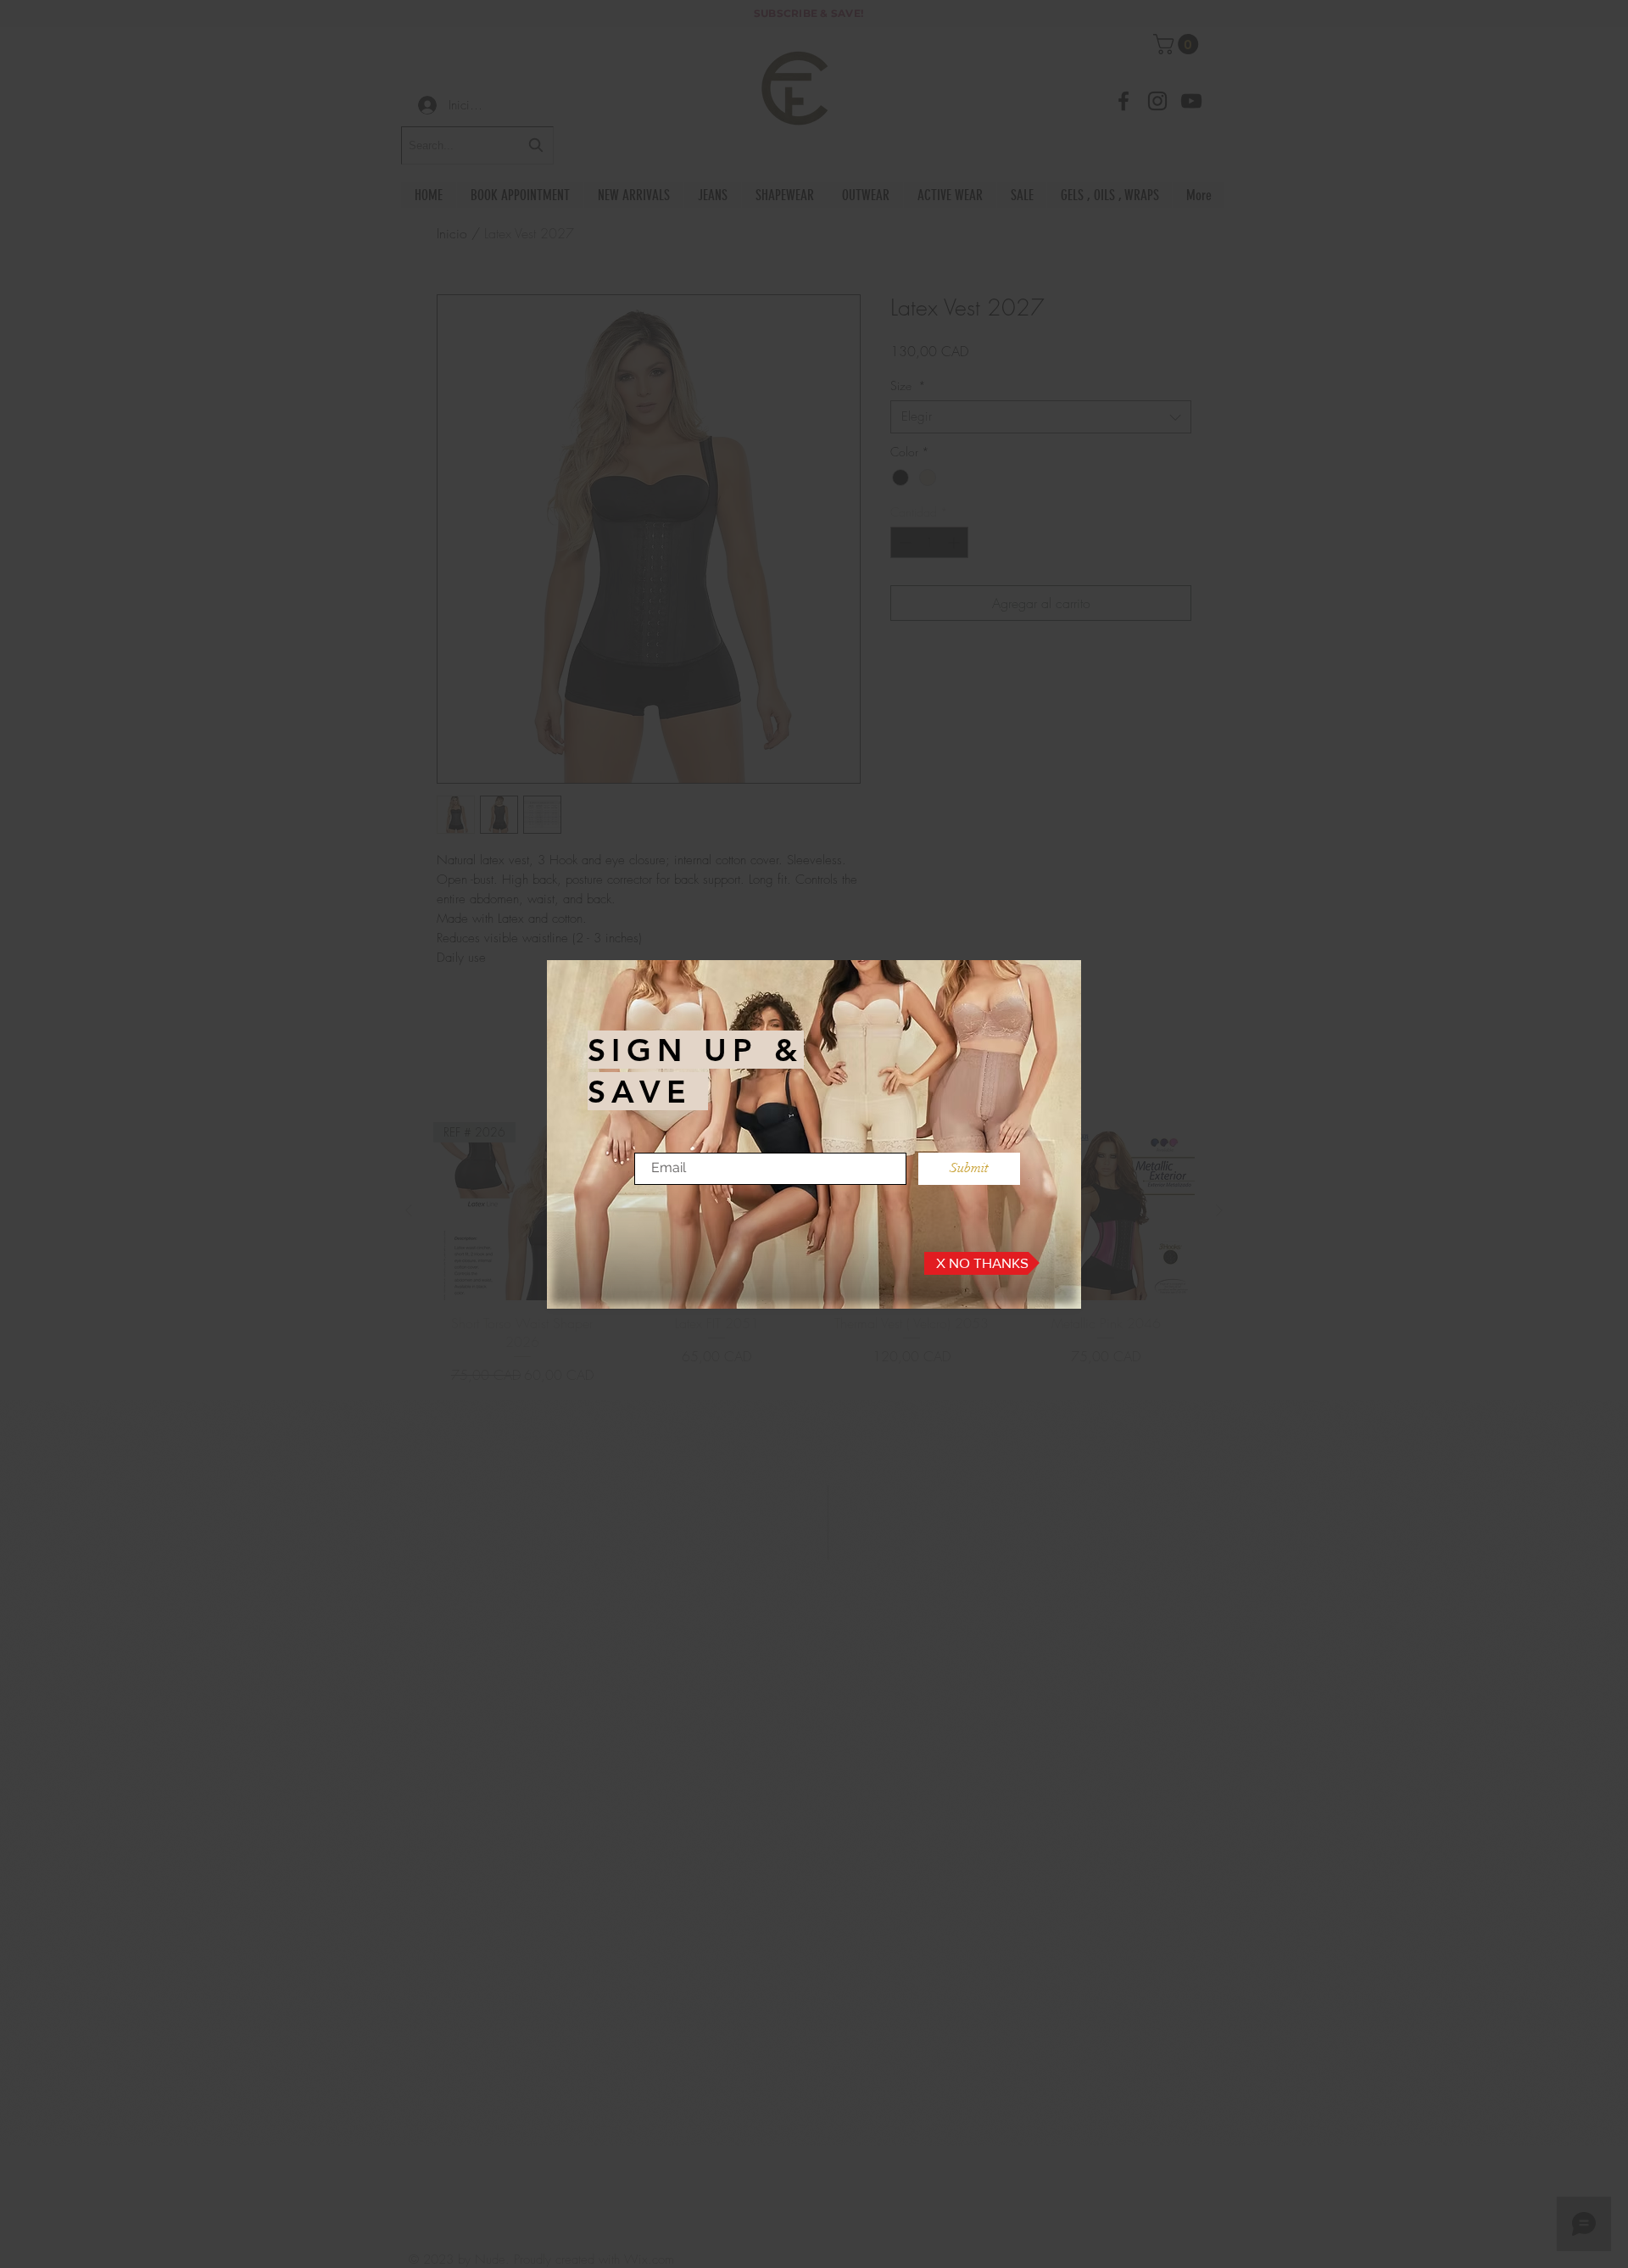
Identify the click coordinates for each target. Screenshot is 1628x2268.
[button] (982, 1263)
